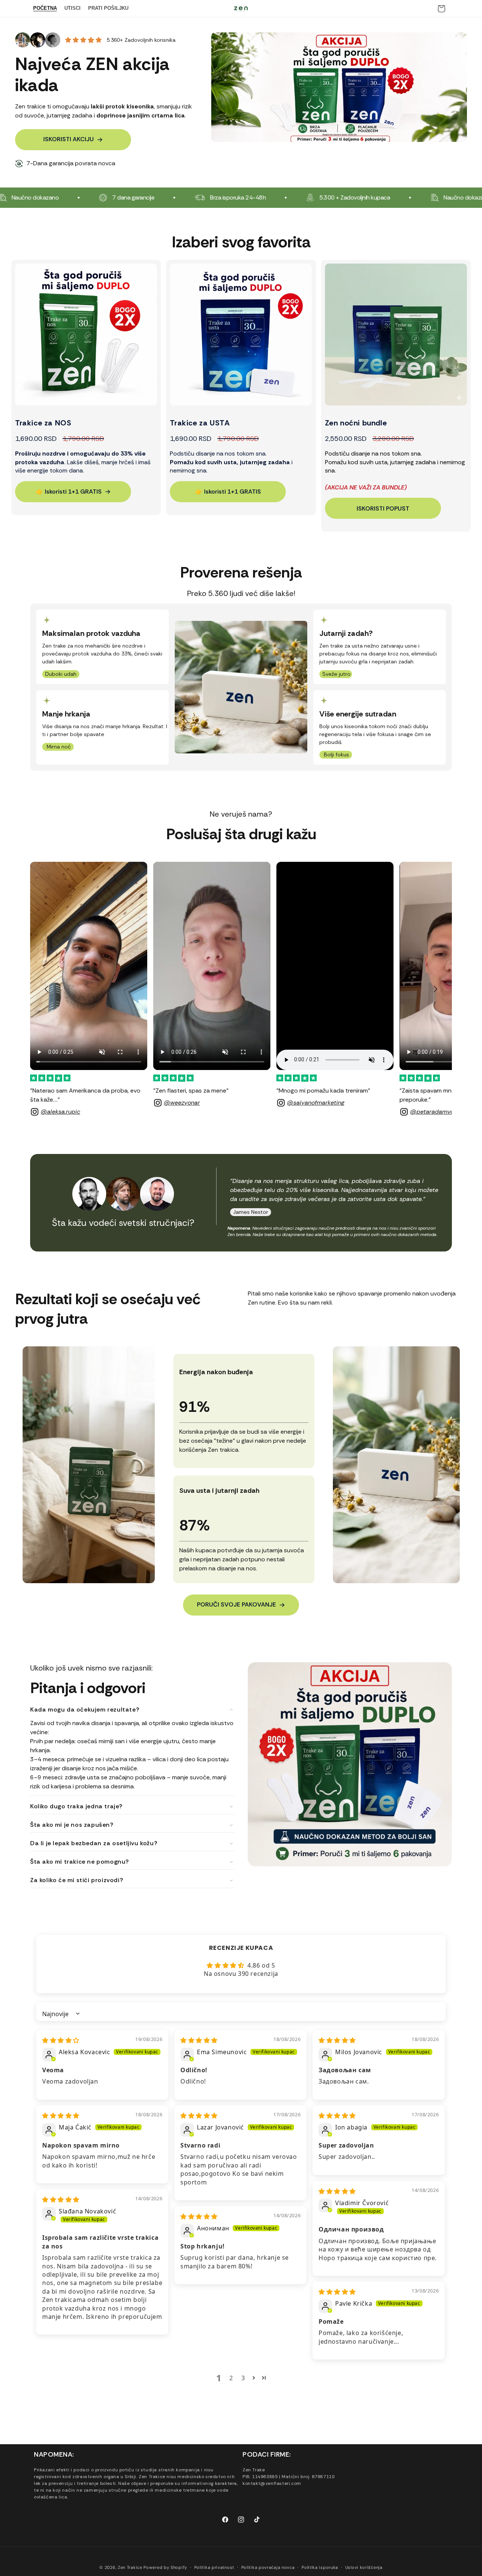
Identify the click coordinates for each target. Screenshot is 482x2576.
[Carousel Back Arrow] (47, 989)
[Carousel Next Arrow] (435, 989)
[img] (61, 2040)
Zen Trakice (130, 2567)
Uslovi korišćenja (364, 2567)
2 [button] (231, 2378)
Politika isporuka (320, 2567)
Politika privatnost (214, 2567)
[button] (254, 2378)
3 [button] (243, 2378)
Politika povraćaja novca (268, 2567)
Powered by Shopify (165, 2567)
